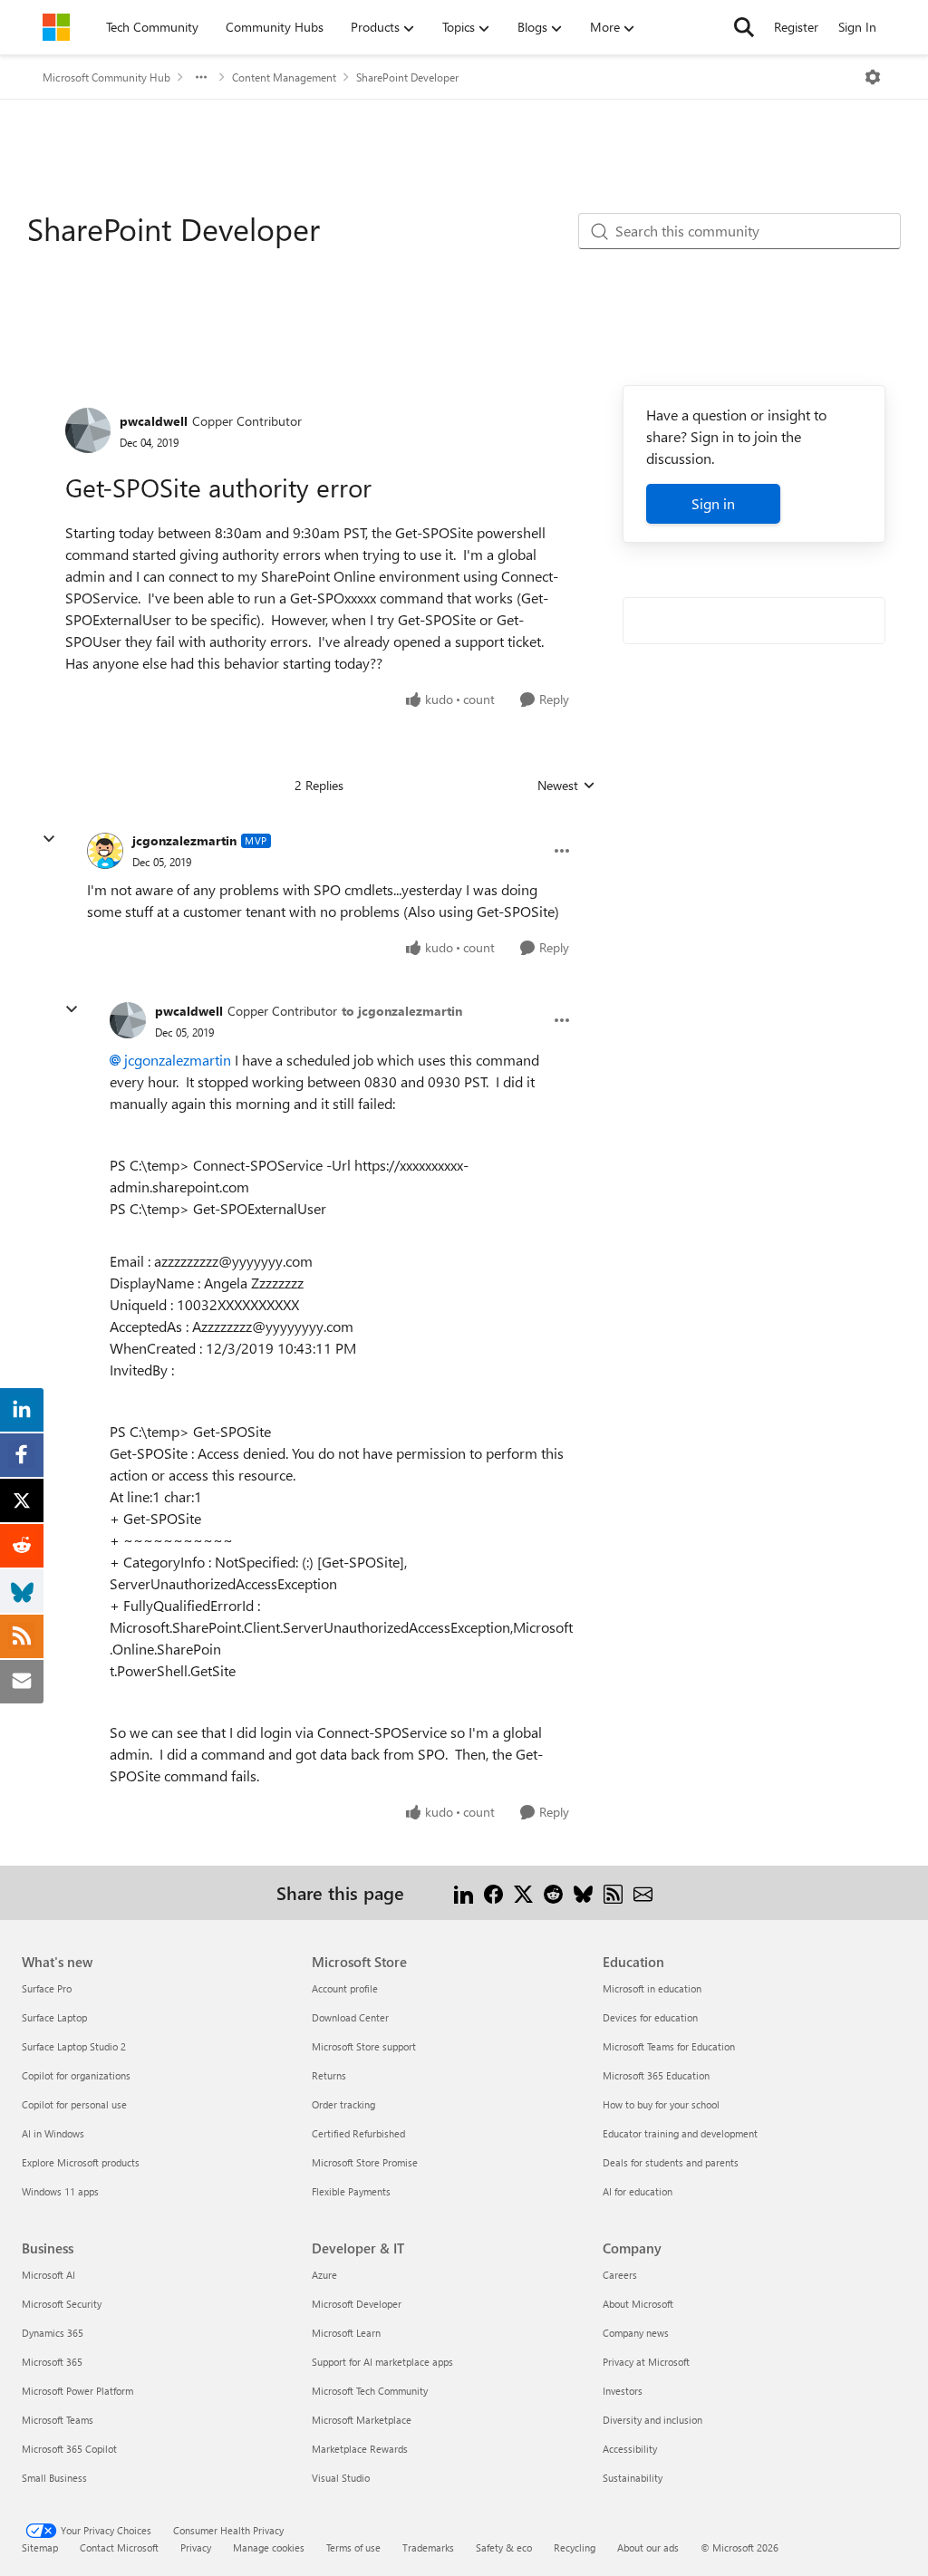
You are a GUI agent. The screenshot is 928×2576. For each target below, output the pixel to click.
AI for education (638, 2191)
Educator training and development (680, 2133)
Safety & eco (504, 2547)
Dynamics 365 (53, 2333)
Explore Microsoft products (81, 2162)
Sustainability (633, 2478)
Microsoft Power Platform (77, 2391)
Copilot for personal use (74, 2104)
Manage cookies (269, 2547)
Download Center (350, 2017)
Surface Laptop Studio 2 (74, 2046)
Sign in (713, 503)
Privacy (196, 2547)
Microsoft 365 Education (656, 2075)
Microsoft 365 (52, 2362)
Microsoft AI (48, 2275)
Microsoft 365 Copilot (69, 2449)
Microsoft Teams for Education (669, 2046)
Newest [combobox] (566, 786)
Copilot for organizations (76, 2075)
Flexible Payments (351, 2191)
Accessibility (630, 2449)
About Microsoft (638, 2304)
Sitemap (40, 2547)
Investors (623, 2391)
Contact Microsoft (119, 2547)
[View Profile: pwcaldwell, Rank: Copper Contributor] (88, 430)
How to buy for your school (661, 2104)
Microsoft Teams (58, 2420)
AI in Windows (53, 2133)
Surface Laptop (54, 2017)
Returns (329, 2075)
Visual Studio (341, 2478)
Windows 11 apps (60, 2191)
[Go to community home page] (56, 27)
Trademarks (428, 2547)
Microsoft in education (652, 1988)
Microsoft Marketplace (362, 2420)
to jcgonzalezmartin (402, 1011)
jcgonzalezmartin (184, 840)
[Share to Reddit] (553, 1892)
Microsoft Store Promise (365, 2162)
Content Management (284, 77)
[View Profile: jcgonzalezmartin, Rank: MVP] (105, 851)
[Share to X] (523, 1892)
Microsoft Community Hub (106, 77)
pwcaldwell (154, 421)
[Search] (744, 27)
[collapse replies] (49, 839)
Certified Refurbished (358, 2133)
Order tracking (343, 2104)
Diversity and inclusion (652, 2420)
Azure (324, 2275)
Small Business (54, 2478)
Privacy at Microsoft (646, 2362)
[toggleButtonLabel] (873, 77)
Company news (636, 2333)
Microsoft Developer (357, 2304)
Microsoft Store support (364, 2046)
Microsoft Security (62, 2304)
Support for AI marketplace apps (382, 2362)
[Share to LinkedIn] (464, 1892)
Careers (620, 2275)
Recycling (575, 2547)
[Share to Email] (643, 1892)
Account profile (345, 1988)
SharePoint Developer (407, 77)
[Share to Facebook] (493, 1892)
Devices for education (650, 2017)
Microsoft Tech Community (370, 2391)
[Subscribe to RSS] (613, 1892)
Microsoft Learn (346, 2333)
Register (796, 27)
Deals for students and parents (671, 2162)
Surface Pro (47, 1988)
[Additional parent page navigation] (201, 77)
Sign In (857, 27)
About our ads (648, 2547)
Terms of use (353, 2547)
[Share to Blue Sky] (583, 1892)
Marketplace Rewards (360, 2449)
